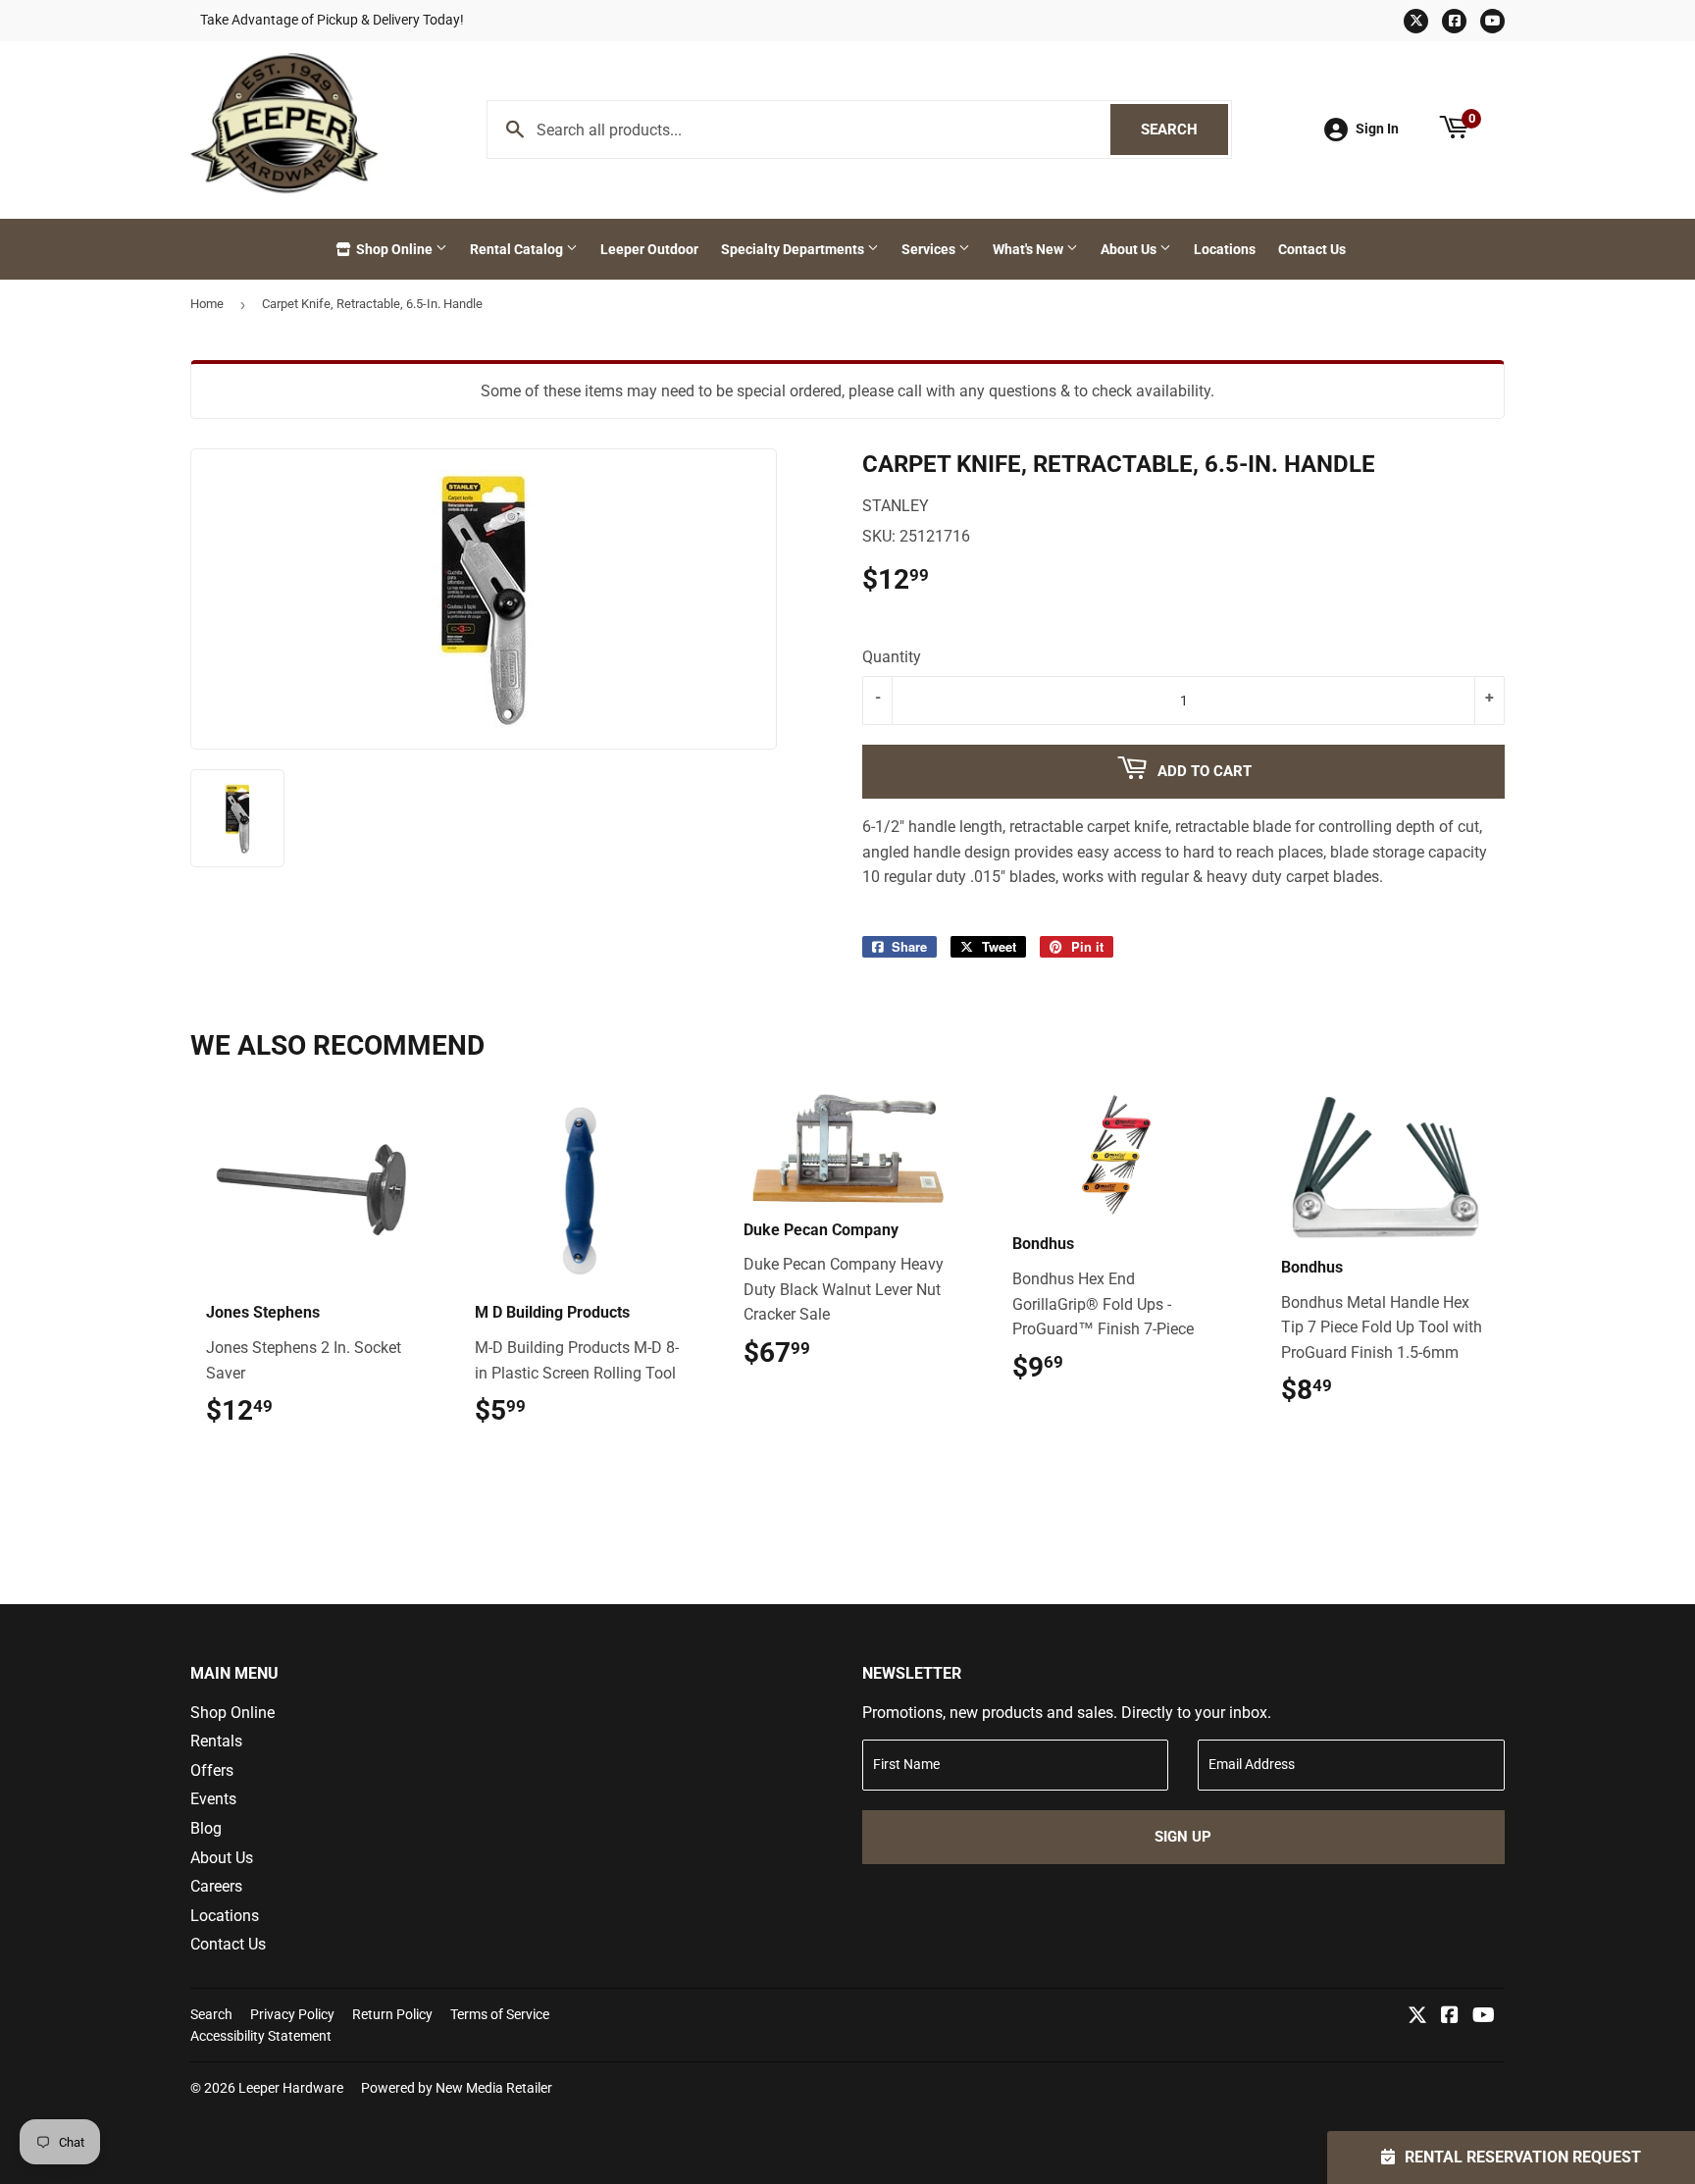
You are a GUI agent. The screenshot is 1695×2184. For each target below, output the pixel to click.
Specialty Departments (794, 249)
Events (213, 1799)
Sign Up (1183, 1837)
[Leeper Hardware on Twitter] (1417, 2017)
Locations (1225, 249)
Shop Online (394, 249)
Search (1184, 130)
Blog (206, 1828)
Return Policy (392, 2014)
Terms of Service (500, 2014)
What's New (1029, 249)
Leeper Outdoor (649, 249)
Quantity (892, 657)
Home (207, 304)
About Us (1130, 249)
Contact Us (1312, 249)
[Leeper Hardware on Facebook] (1450, 2017)
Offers (212, 1770)
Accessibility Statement (261, 2036)
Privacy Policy (292, 2014)
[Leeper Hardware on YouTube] (1484, 2017)
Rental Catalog (518, 249)
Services (930, 249)
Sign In (1377, 129)
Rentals (216, 1741)
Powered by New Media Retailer (457, 2088)
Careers (216, 1886)
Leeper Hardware (291, 2088)
